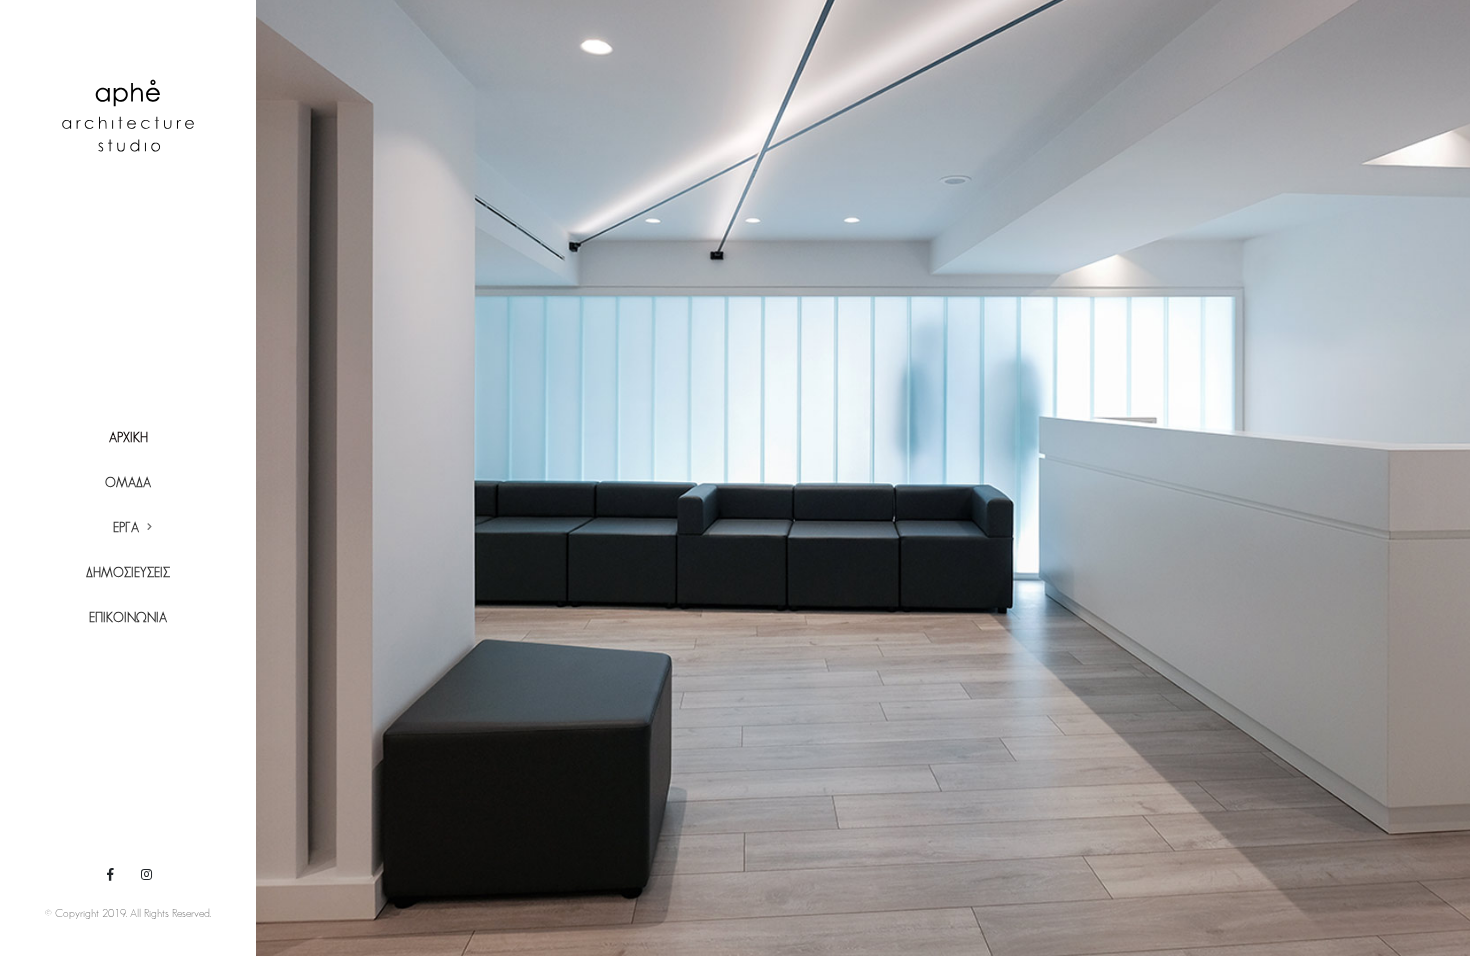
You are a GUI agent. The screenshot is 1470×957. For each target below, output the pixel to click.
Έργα (126, 528)
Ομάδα (128, 483)
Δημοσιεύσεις (128, 573)
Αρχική (128, 438)
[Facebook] (110, 874)
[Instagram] (146, 874)
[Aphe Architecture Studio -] (128, 116)
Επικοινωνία (128, 618)
